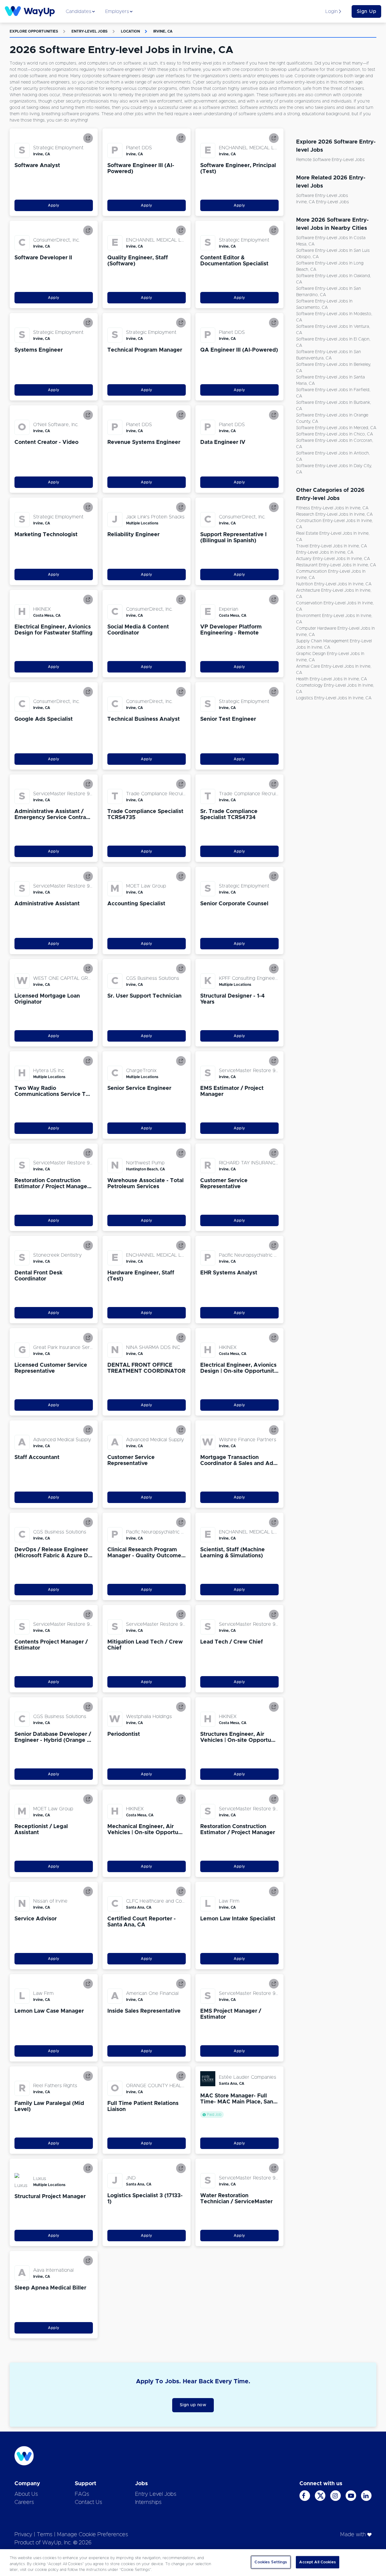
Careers (24, 2502)
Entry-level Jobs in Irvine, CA (325, 552)
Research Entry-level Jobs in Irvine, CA (334, 514)
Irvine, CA (163, 31)
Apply (54, 205)
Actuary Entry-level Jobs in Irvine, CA (333, 559)
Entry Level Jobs (156, 2494)
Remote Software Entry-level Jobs (330, 160)
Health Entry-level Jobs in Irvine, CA (332, 679)
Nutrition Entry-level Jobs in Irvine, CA (334, 584)
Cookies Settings (271, 2562)
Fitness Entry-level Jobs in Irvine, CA (332, 508)
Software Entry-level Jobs (322, 196)
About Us (26, 2494)
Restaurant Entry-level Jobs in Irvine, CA (336, 565)
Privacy (23, 2535)
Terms (45, 2535)
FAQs (82, 2494)
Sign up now (193, 2405)
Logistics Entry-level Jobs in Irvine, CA (334, 698)
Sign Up (367, 11)
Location (130, 31)
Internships (148, 2502)
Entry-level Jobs (90, 31)
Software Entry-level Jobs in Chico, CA (335, 434)
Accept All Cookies (317, 2562)
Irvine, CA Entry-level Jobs (323, 202)
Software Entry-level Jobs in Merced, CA (336, 428)
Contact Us (89, 2502)
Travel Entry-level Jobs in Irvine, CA (332, 546)
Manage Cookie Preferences (93, 2535)
